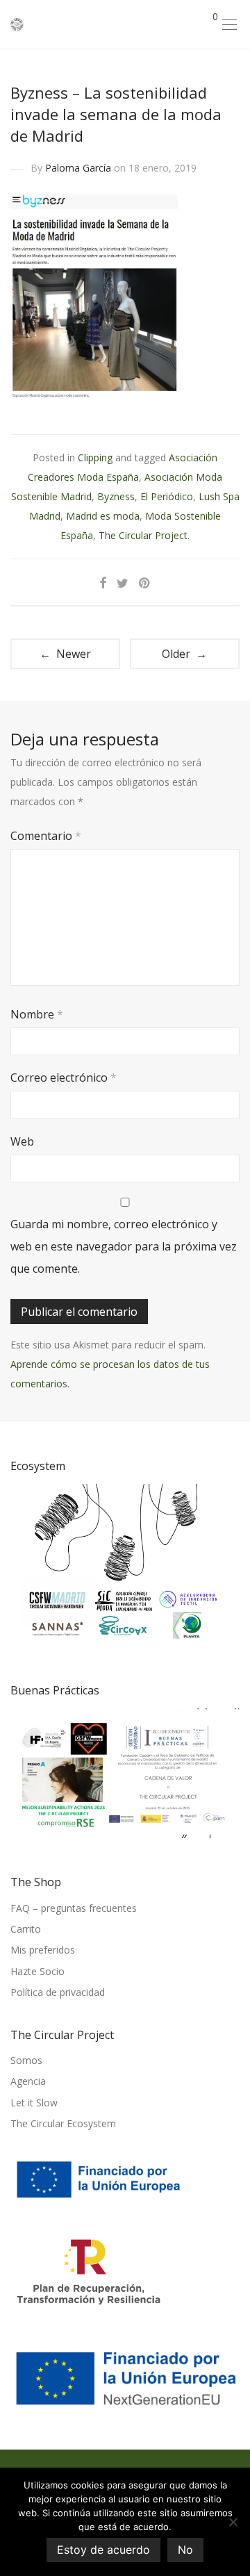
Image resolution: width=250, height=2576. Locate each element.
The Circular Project (143, 535)
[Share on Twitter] (123, 583)
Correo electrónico (64, 1078)
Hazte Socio (37, 1971)
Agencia (28, 2081)
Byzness (116, 496)
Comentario (46, 836)
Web (22, 1141)
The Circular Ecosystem (63, 2123)
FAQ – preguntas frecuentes (74, 1908)
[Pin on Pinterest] (145, 583)
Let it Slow (34, 2103)
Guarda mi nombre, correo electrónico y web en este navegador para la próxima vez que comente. (124, 1246)
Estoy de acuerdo (103, 2550)
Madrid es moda (103, 516)
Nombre (37, 1014)
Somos (26, 2060)
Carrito (26, 1929)
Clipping (95, 457)
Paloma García (78, 168)
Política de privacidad (58, 1992)
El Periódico (167, 496)
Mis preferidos (43, 1950)
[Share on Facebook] (103, 583)
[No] (233, 2522)
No (185, 2550)
